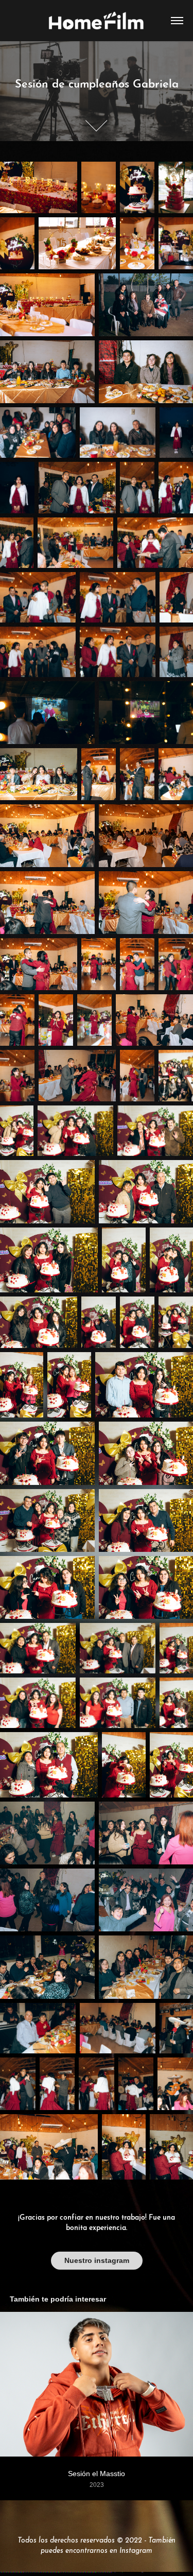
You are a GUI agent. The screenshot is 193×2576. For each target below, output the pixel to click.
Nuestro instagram (97, 2260)
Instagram (136, 2549)
